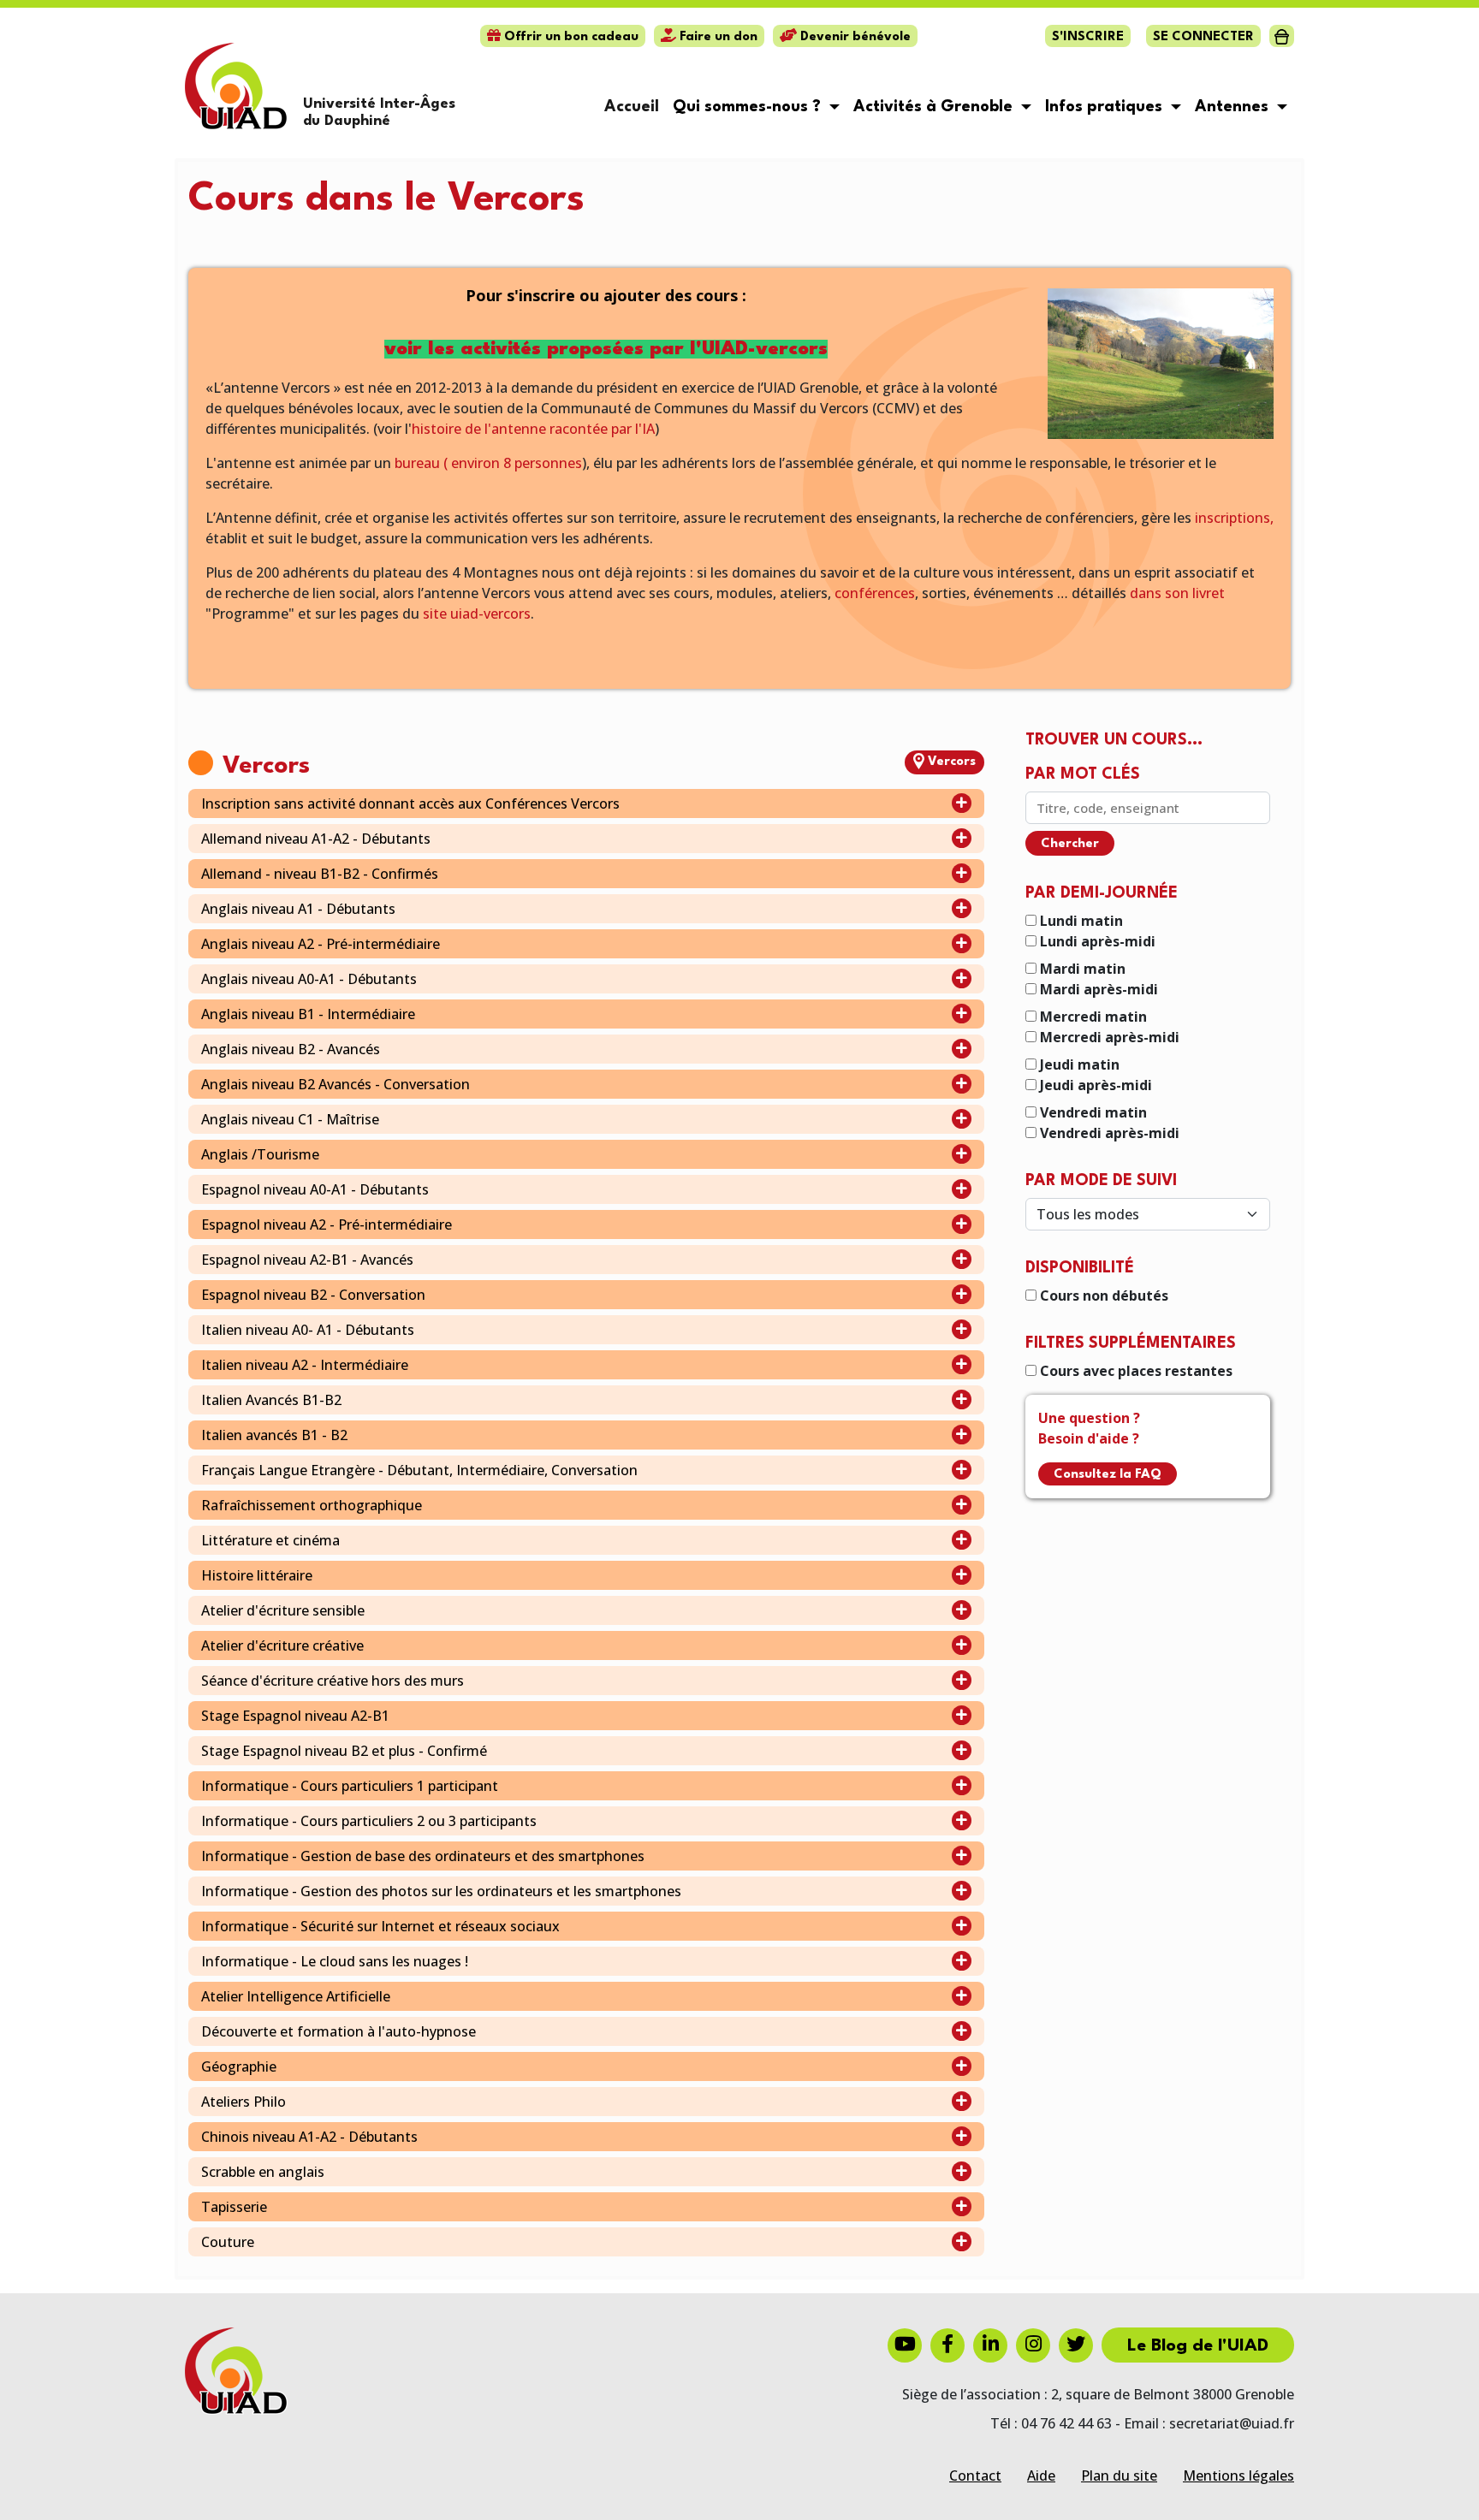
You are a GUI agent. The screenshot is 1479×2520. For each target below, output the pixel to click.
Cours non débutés (1104, 1296)
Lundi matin (1081, 921)
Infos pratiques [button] (1106, 107)
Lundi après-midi (1098, 941)
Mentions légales (1238, 2476)
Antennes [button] (1234, 107)
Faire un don (717, 37)
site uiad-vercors (477, 614)
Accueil (632, 107)
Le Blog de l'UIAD (1198, 2346)
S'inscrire (1088, 37)
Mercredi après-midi (1110, 1037)
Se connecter (1203, 37)
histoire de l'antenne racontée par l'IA (533, 429)
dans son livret (1177, 593)
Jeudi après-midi (1096, 1085)
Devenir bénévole (854, 37)
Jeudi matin (1080, 1064)
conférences (875, 593)
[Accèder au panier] (1282, 36)
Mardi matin (1083, 969)
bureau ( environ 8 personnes (488, 463)
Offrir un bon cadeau (570, 37)
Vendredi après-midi (1110, 1133)
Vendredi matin (1093, 1112)
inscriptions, (1234, 518)
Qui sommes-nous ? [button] (749, 107)
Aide (1041, 2476)
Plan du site (1119, 2476)
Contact (975, 2476)
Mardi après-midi (1099, 989)
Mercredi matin (1093, 1017)
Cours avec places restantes (1136, 1371)
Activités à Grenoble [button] (935, 107)
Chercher (1070, 844)
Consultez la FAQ (1108, 1475)
